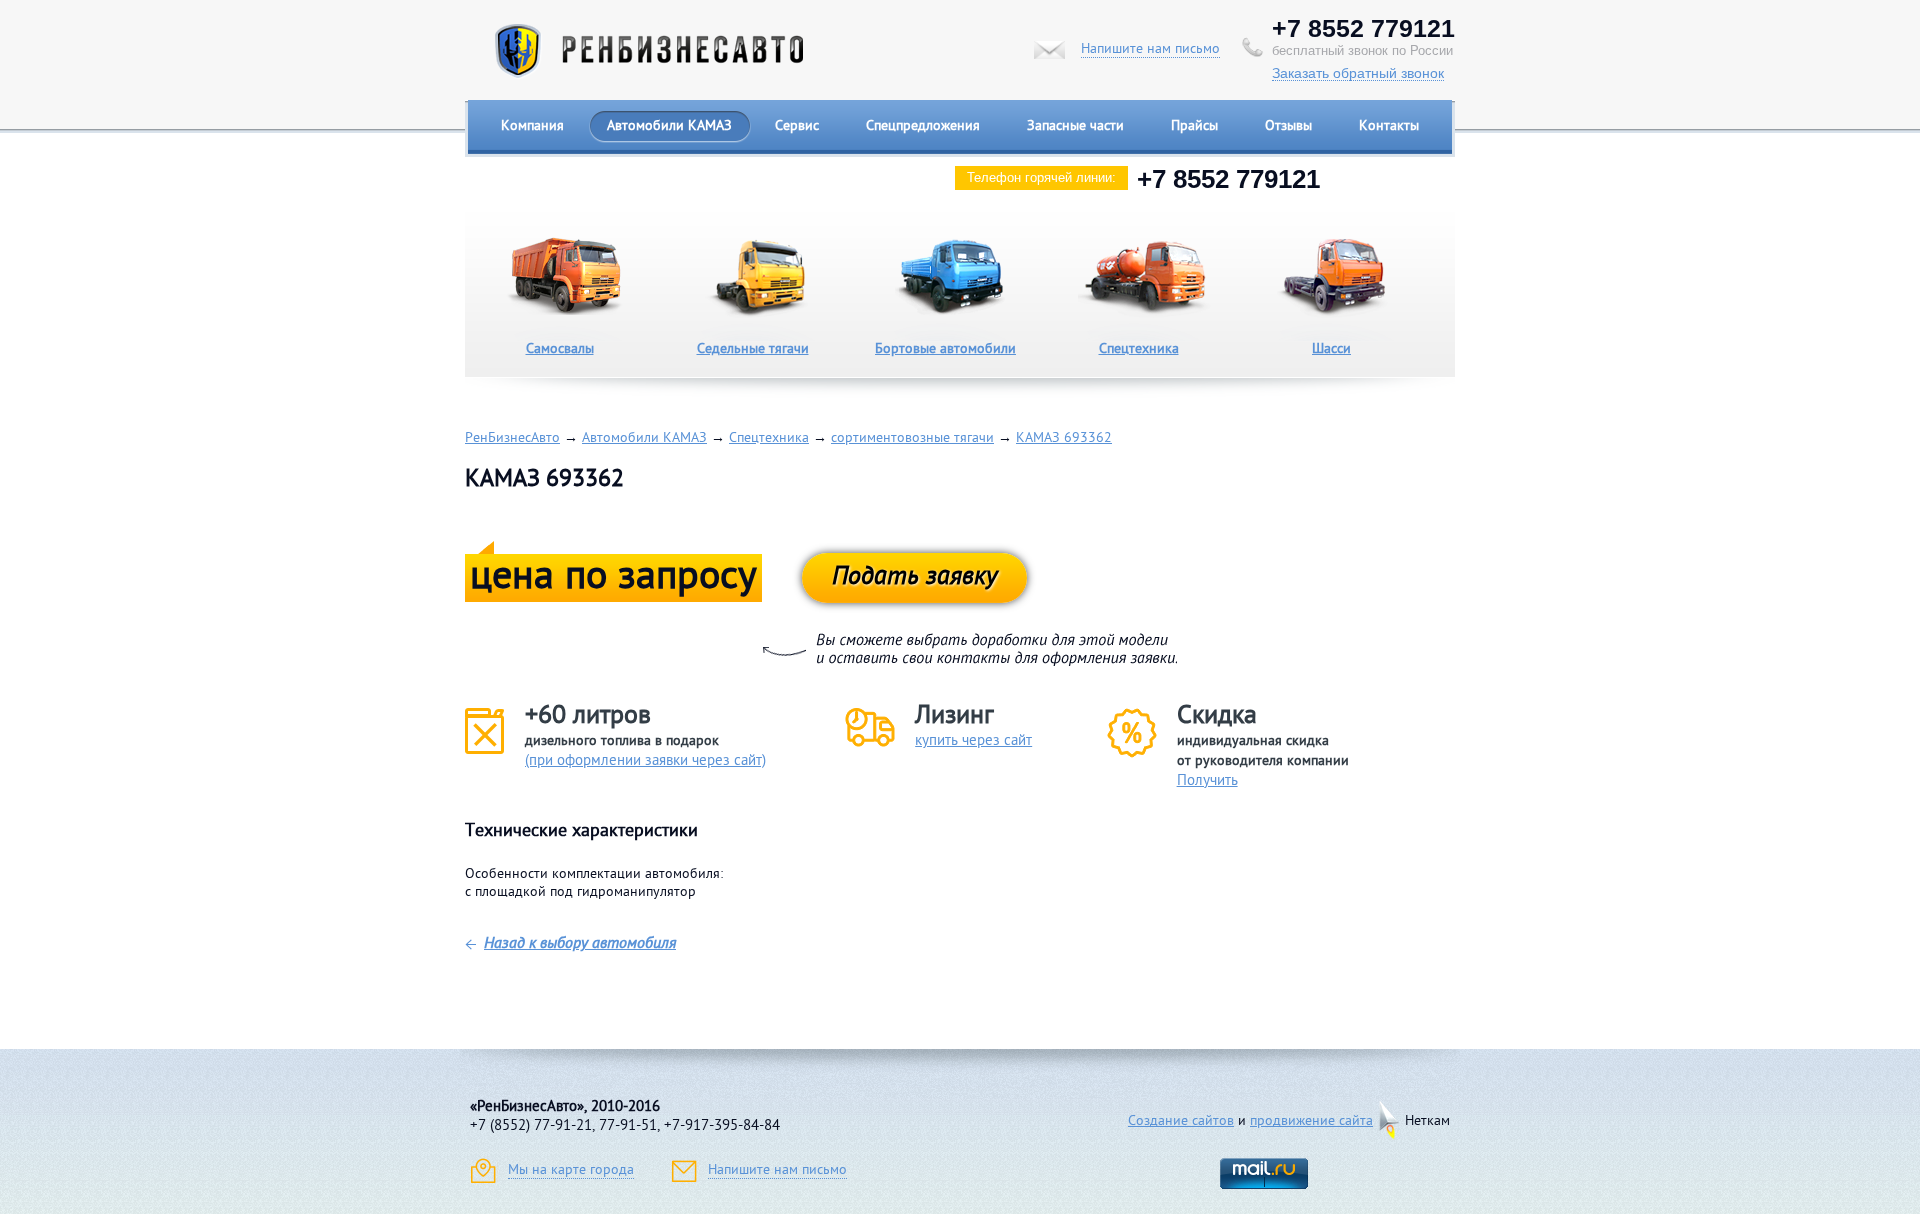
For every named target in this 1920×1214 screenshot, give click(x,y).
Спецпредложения (923, 126)
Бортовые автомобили (945, 349)
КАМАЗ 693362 (1064, 438)
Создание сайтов (1181, 1121)
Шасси (1331, 349)
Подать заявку (914, 578)
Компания (532, 126)
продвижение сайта (1311, 1121)
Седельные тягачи (753, 349)
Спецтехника (1139, 349)
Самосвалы (560, 349)
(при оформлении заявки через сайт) (645, 761)
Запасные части (1075, 126)
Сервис (797, 126)
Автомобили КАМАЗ (669, 126)
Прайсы (1194, 126)
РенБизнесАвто (512, 438)
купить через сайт (973, 741)
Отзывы (1288, 126)
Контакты (1389, 126)
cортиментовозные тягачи (912, 438)
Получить (1207, 781)
